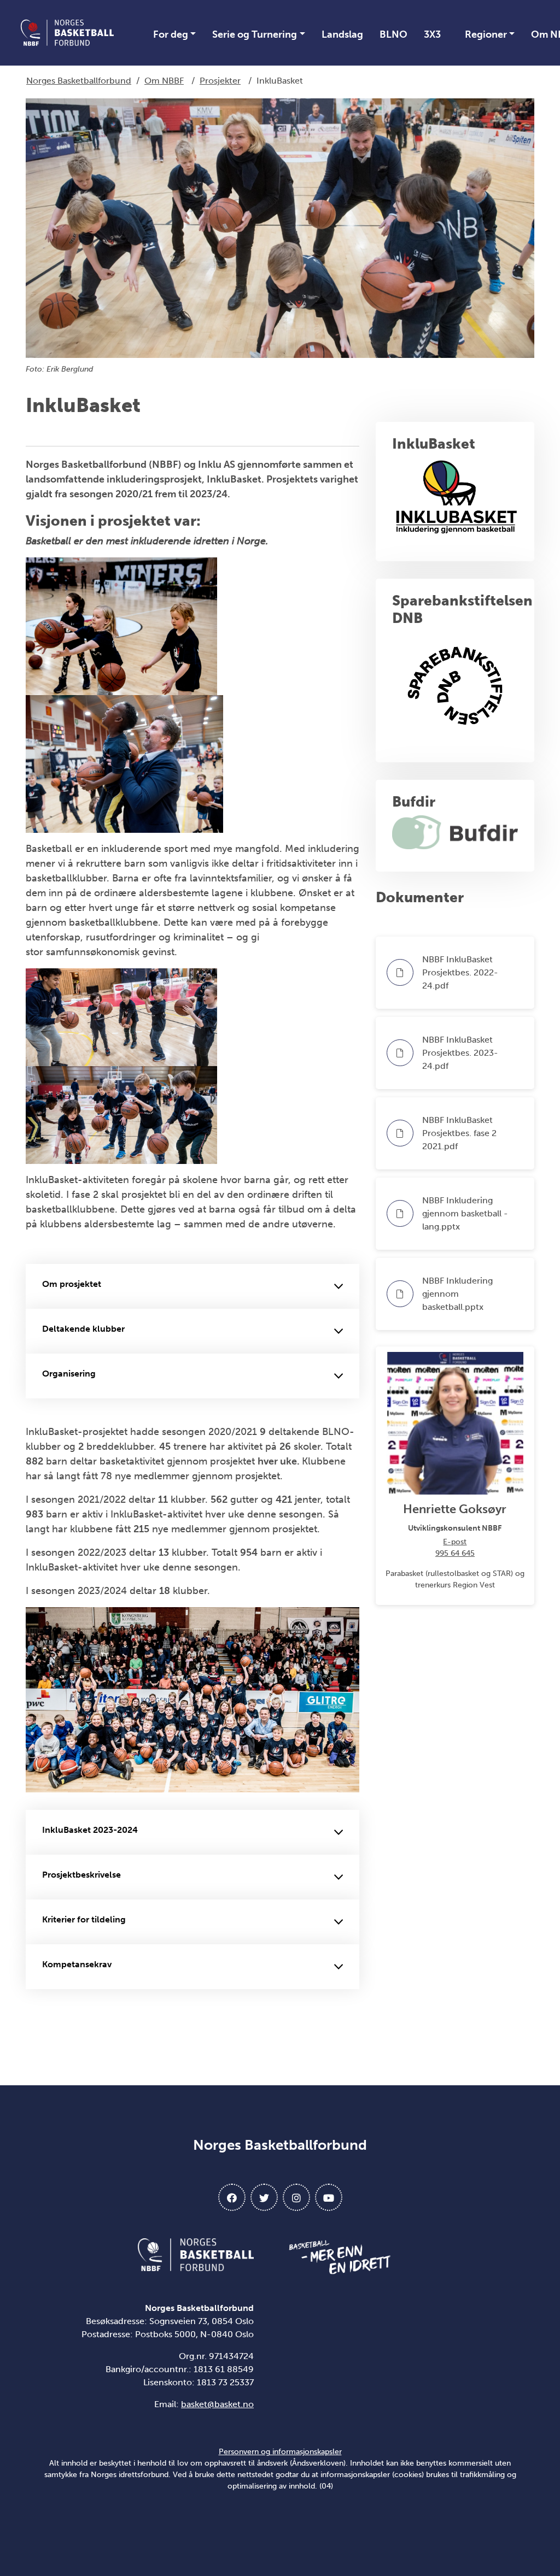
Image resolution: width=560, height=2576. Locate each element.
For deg (171, 34)
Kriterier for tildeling (84, 1919)
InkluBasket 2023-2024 (90, 1830)
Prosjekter (220, 81)
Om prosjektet (72, 1284)
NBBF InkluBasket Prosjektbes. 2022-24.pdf (460, 972)
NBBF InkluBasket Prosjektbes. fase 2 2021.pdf (459, 1133)
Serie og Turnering (255, 34)
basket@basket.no (217, 2404)
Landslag (342, 34)
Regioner (486, 34)
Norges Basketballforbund (79, 81)
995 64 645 (455, 1553)
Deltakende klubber (83, 1329)
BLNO (393, 34)
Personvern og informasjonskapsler (280, 2452)
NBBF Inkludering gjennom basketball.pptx (457, 1294)
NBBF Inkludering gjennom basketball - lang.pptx (465, 1213)
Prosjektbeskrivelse (81, 1875)
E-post (455, 1542)
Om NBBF (164, 81)
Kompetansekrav (77, 1964)
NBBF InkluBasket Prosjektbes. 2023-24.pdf (460, 1053)
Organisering (69, 1374)
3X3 (432, 34)
